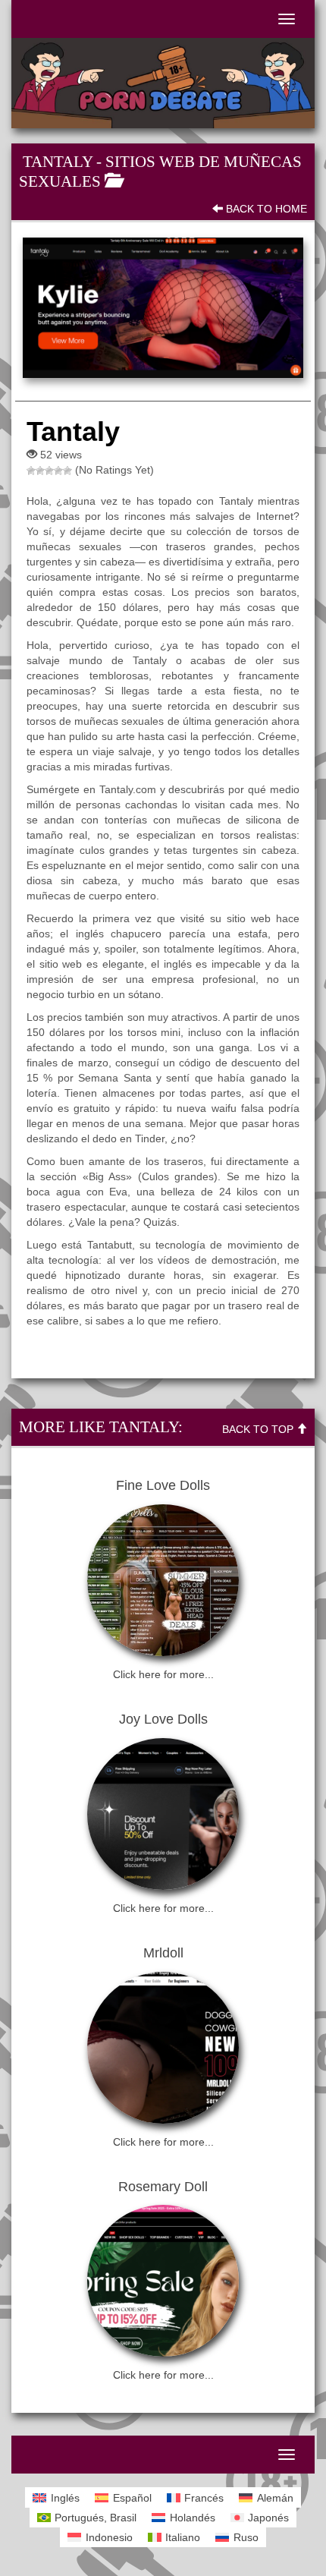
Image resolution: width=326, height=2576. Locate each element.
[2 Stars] (40, 471)
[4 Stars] (58, 471)
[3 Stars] (49, 471)
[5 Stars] (67, 471)
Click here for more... (163, 1674)
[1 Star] (31, 471)
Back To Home (265, 209)
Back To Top (259, 1429)
